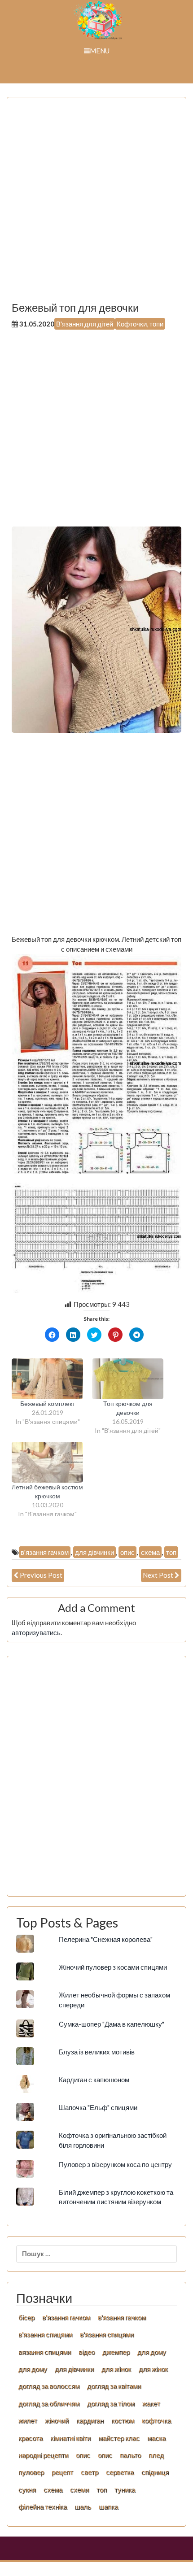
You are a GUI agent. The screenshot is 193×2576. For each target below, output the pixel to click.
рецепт (62, 2472)
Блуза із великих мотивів (97, 2052)
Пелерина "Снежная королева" (106, 1939)
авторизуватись (36, 1632)
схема (150, 1552)
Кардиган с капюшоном (94, 2080)
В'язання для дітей (85, 324)
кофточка (156, 2420)
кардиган (90, 2420)
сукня (27, 2489)
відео (87, 2352)
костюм (123, 2420)
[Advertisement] (96, 205)
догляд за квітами (114, 2386)
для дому (152, 2352)
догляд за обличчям (49, 2403)
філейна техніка (43, 2506)
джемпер (116, 2352)
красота (31, 2438)
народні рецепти (43, 2455)
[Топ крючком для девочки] (128, 1379)
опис (127, 1552)
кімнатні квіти (70, 2438)
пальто (130, 2455)
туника (125, 2489)
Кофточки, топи (140, 324)
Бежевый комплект (48, 1403)
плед (156, 2455)
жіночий (57, 2420)
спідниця (155, 2472)
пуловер (31, 2472)
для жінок (153, 2369)
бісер (26, 2317)
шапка (108, 2506)
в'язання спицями (45, 2334)
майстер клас (119, 2438)
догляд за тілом (111, 2403)
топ (171, 1552)
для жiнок (116, 2369)
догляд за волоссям (49, 2386)
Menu (100, 51)
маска (156, 2438)
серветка (120, 2472)
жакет (151, 2403)
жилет (28, 2420)
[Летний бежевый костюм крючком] (47, 1462)
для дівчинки (94, 1552)
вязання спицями (45, 2352)
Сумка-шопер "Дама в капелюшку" (112, 2024)
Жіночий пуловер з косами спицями (113, 1967)
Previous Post (41, 1575)
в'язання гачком (45, 1552)
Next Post (158, 1575)
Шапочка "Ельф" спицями (98, 2107)
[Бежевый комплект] (47, 1379)
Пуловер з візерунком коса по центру (115, 2164)
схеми (79, 2489)
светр (90, 2472)
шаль (83, 2506)
